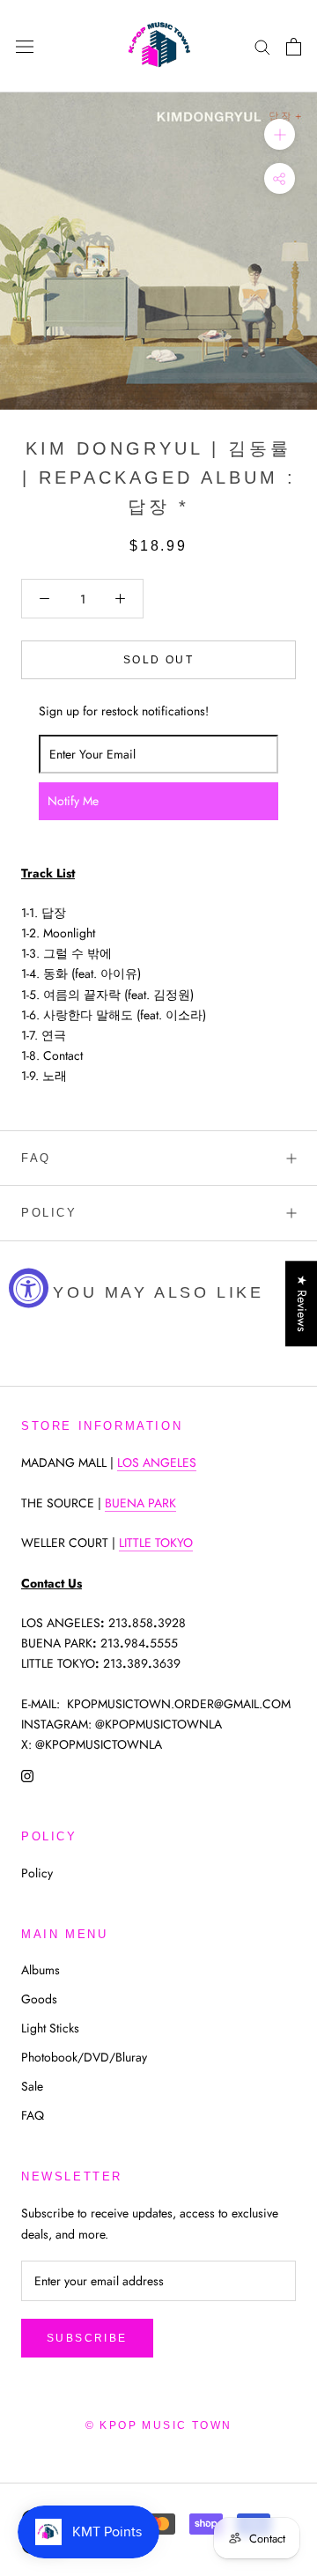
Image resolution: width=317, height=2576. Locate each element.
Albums (41, 1970)
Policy (49, 1213)
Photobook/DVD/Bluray (84, 2057)
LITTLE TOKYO (156, 1543)
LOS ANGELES (157, 1462)
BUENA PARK (140, 1503)
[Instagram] (27, 1775)
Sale (32, 2086)
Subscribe (87, 2338)
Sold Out (158, 660)
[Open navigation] (25, 47)
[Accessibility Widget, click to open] (29, 1288)
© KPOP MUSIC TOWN (159, 2425)
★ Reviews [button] (302, 1303)
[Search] (262, 46)
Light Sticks (50, 2028)
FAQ (36, 1158)
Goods (39, 1999)
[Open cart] (294, 47)
